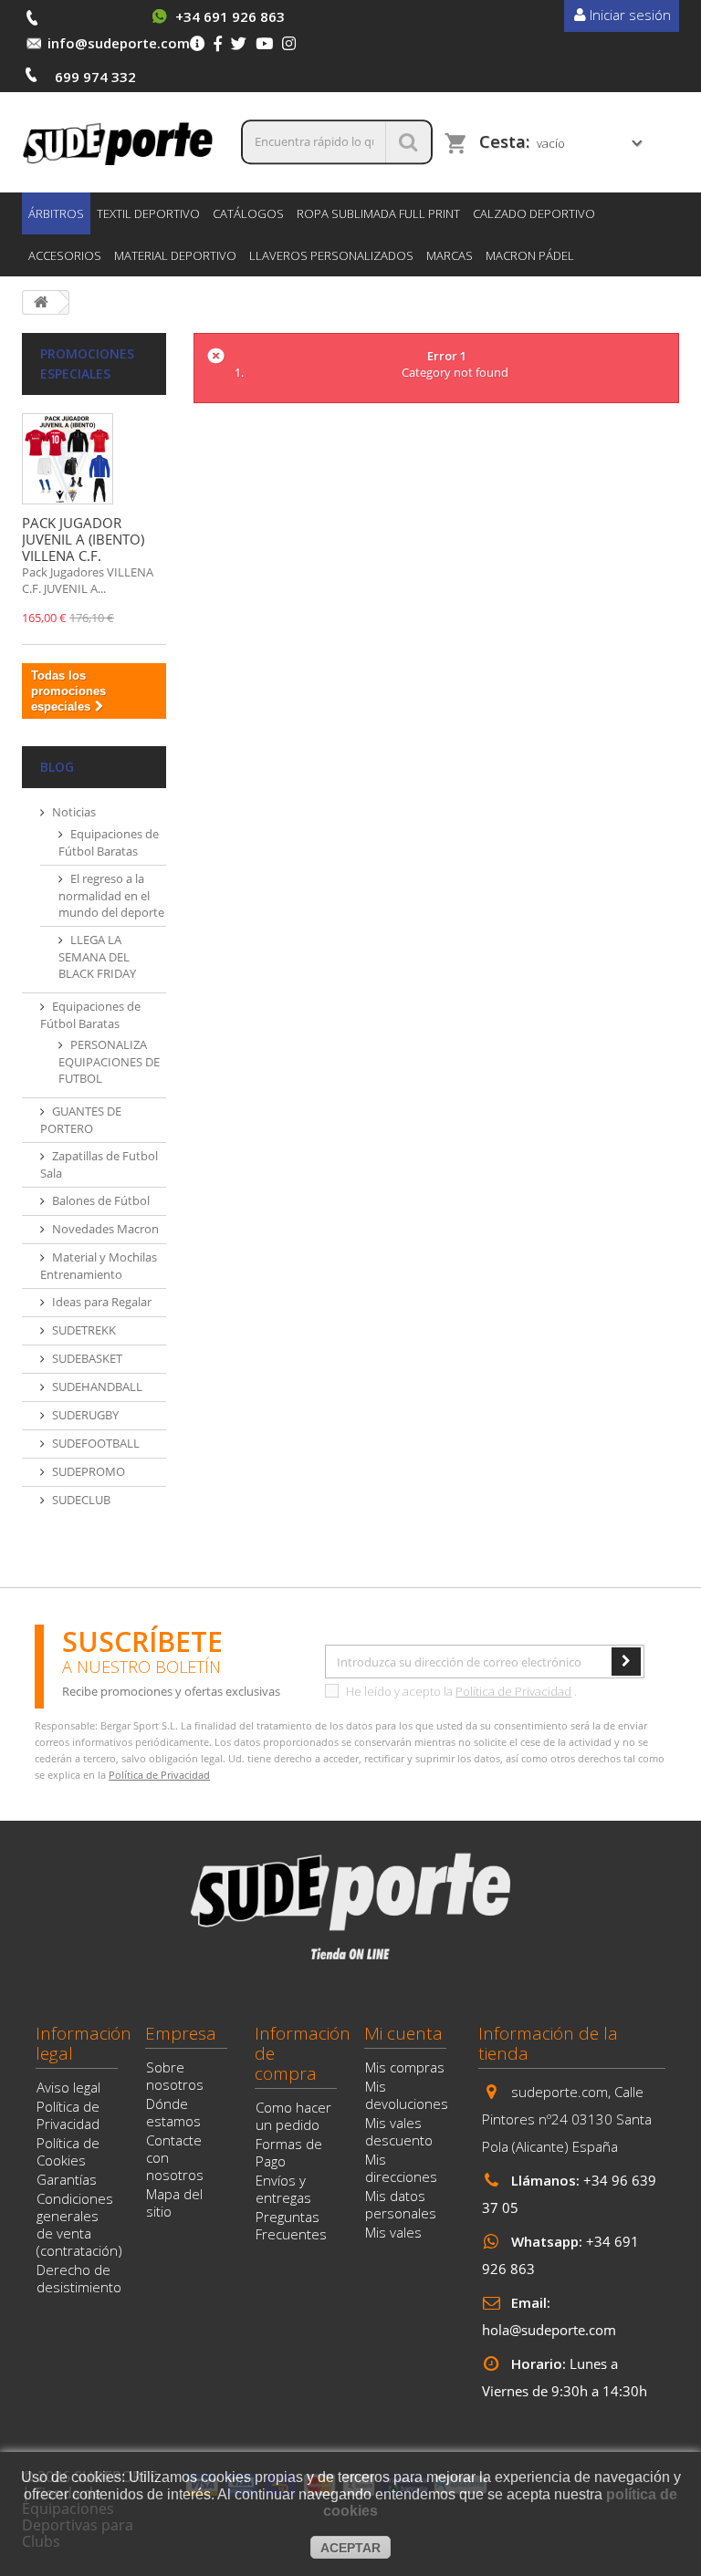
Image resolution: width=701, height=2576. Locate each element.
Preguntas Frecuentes (291, 2225)
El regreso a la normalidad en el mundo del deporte (111, 895)
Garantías (67, 2179)
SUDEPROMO (89, 1471)
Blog (57, 767)
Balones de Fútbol (101, 1200)
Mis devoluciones (407, 2095)
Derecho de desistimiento (79, 2278)
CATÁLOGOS (248, 213)
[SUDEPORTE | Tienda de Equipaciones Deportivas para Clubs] (118, 142)
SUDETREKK (84, 1330)
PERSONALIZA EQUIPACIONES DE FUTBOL (109, 1061)
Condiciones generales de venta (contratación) (79, 2224)
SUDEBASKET (87, 1358)
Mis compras (405, 2067)
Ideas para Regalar (102, 1302)
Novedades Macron (105, 1229)
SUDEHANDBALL (97, 1387)
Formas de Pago (289, 2152)
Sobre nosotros (175, 2076)
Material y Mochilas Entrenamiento (99, 1266)
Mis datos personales (401, 2204)
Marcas (450, 255)
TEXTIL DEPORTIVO (148, 213)
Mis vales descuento (399, 2131)
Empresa (181, 2033)
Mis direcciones (401, 2168)
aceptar (350, 2548)
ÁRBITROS (56, 213)
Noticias (74, 812)
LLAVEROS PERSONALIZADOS (331, 255)
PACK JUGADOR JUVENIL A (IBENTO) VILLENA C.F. (83, 539)
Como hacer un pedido (293, 2116)
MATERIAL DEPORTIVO (175, 255)
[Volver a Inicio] (41, 302)
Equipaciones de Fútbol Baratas (109, 842)
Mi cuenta (403, 2033)
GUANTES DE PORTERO (81, 1120)
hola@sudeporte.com (549, 2330)
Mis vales (393, 2232)
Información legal (84, 2043)
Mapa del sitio (174, 2202)
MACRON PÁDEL (530, 255)
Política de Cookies (68, 2151)
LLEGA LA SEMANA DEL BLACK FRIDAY (97, 956)
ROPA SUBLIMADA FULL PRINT (378, 213)
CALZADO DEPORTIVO (534, 213)
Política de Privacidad (513, 1691)
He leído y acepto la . (460, 1691)
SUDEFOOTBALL (96, 1443)
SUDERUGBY (85, 1415)
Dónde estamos (173, 2112)
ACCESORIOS (65, 255)
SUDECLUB (81, 1500)
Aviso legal (68, 2087)
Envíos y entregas (283, 2189)
